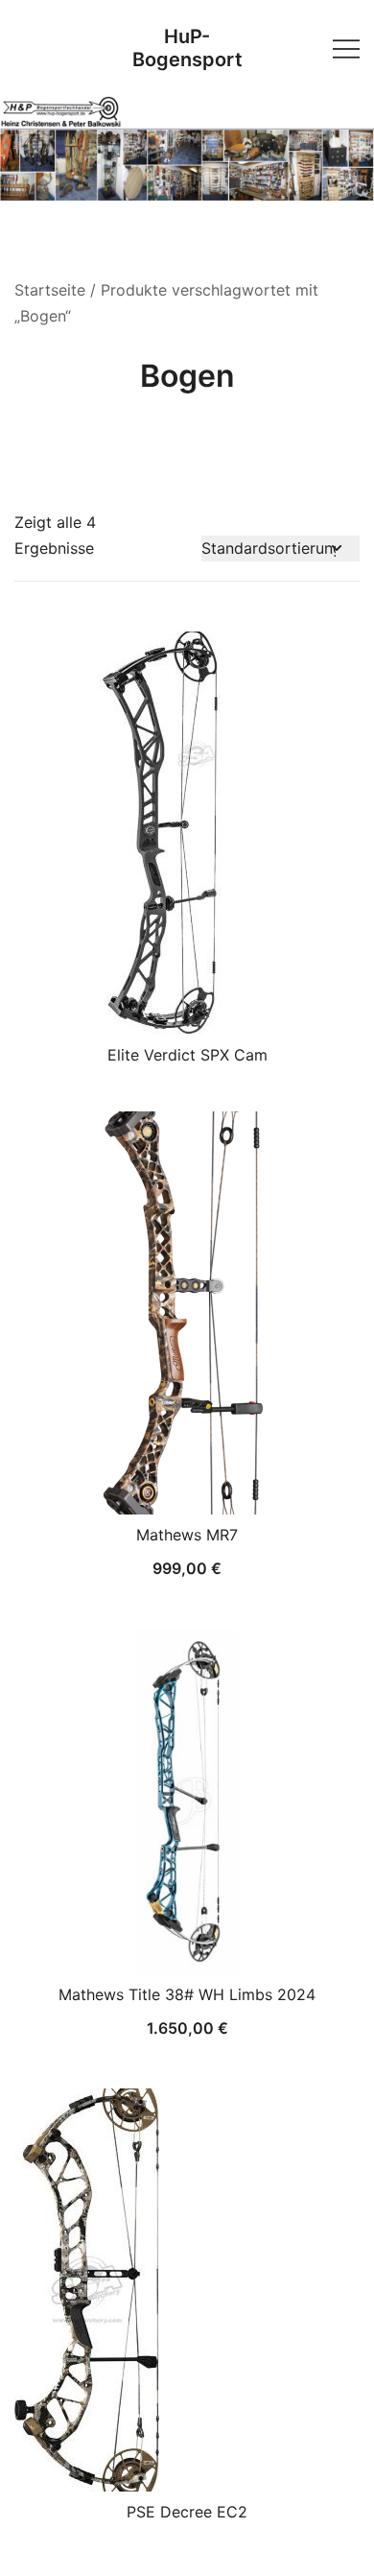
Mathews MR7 (187, 1535)
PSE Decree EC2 (187, 2512)
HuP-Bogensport (187, 48)
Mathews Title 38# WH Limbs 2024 (187, 1994)
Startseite (50, 290)
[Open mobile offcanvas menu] (346, 48)
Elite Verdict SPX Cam (187, 1055)
